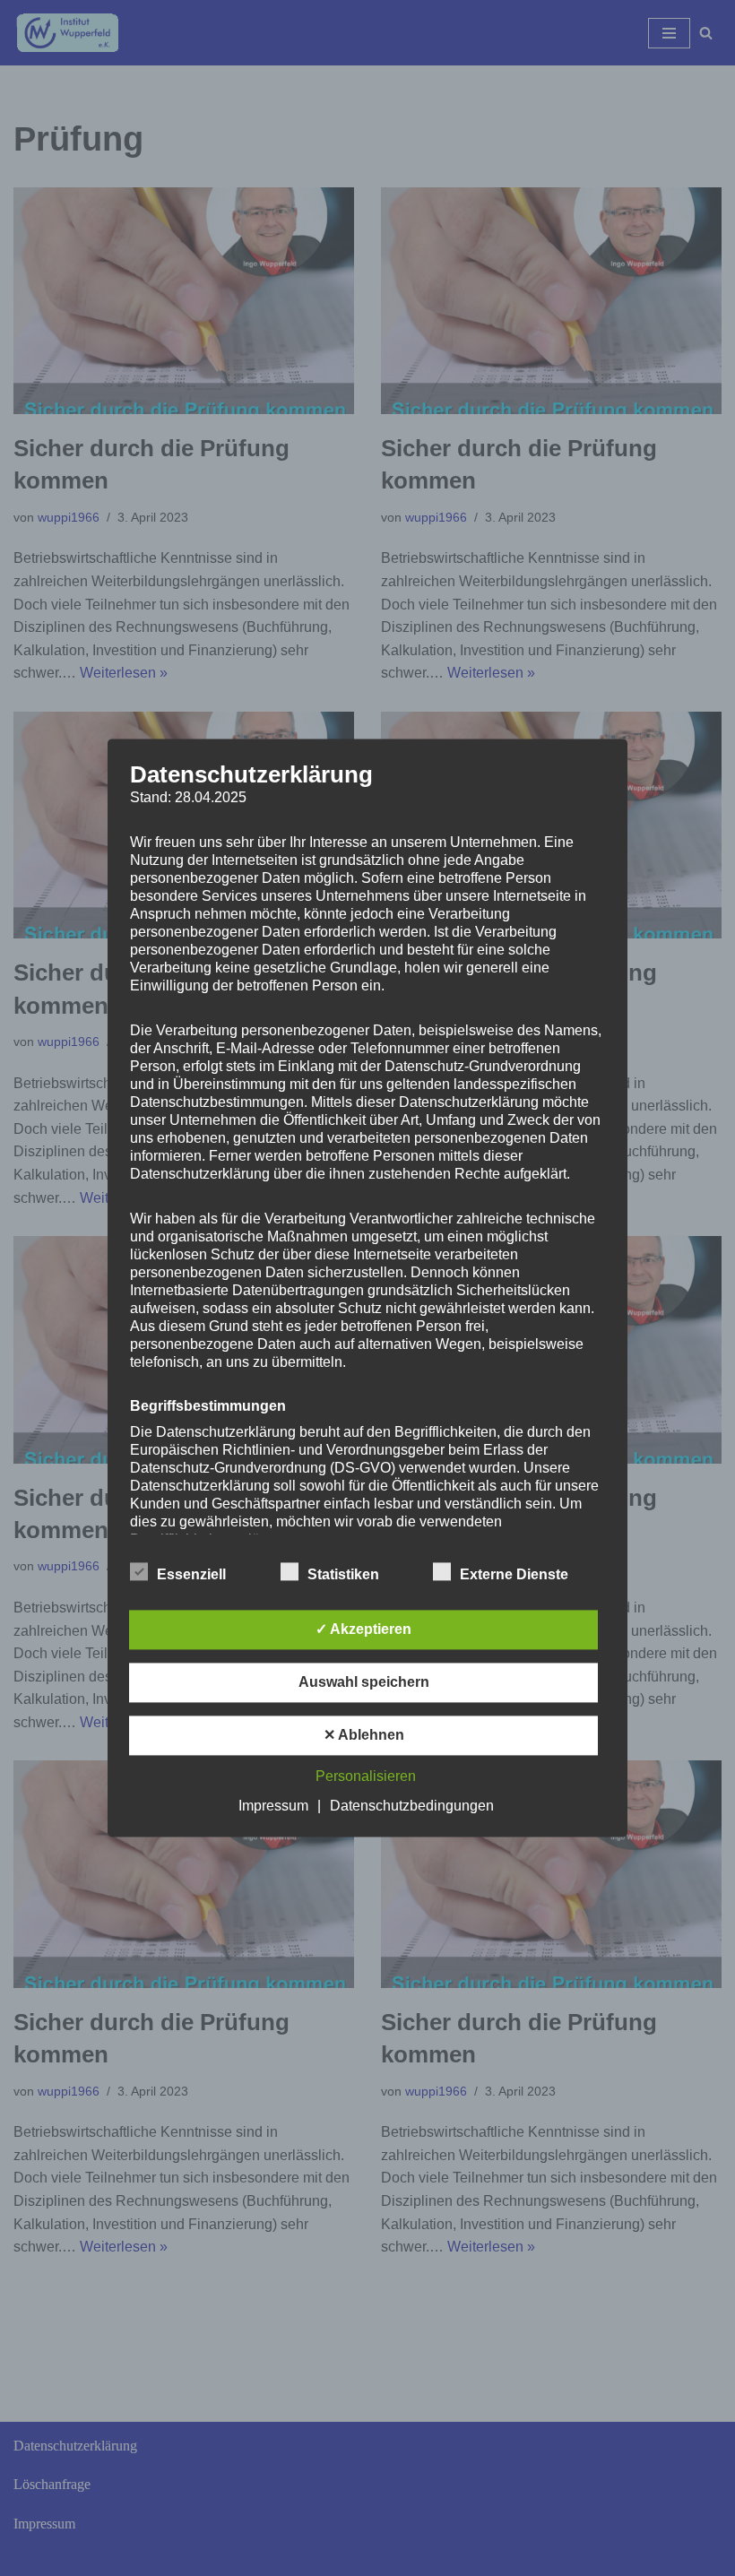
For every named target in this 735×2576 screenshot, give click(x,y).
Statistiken (343, 1575)
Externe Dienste (514, 1575)
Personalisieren (366, 1777)
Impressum (273, 1807)
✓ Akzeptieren (363, 1630)
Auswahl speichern (364, 1683)
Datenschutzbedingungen (412, 1807)
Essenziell (191, 1575)
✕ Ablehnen (364, 1736)
